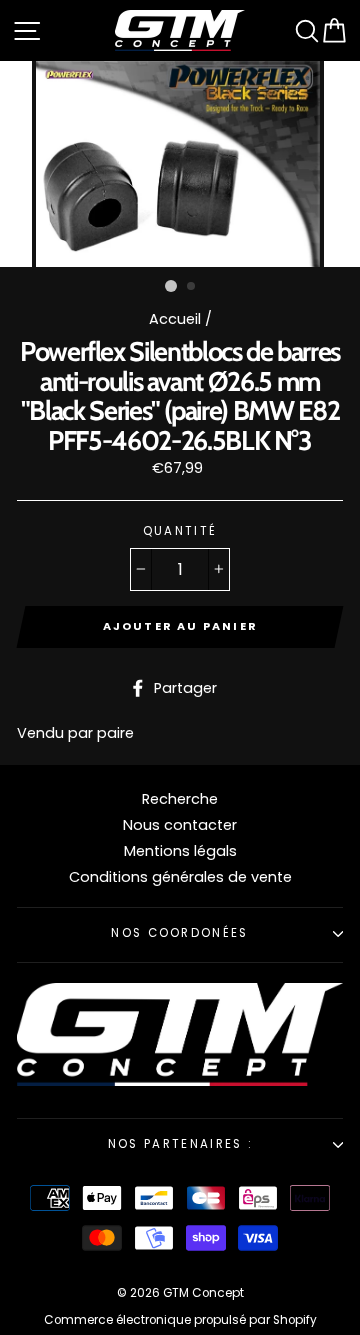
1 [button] (171, 286)
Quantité (180, 532)
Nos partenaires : (180, 1144)
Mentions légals (180, 851)
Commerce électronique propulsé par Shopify (180, 1320)
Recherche (180, 799)
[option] (180, 164)
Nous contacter (180, 825)
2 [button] (192, 287)
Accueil (175, 319)
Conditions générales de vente (180, 877)
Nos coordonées (179, 933)
